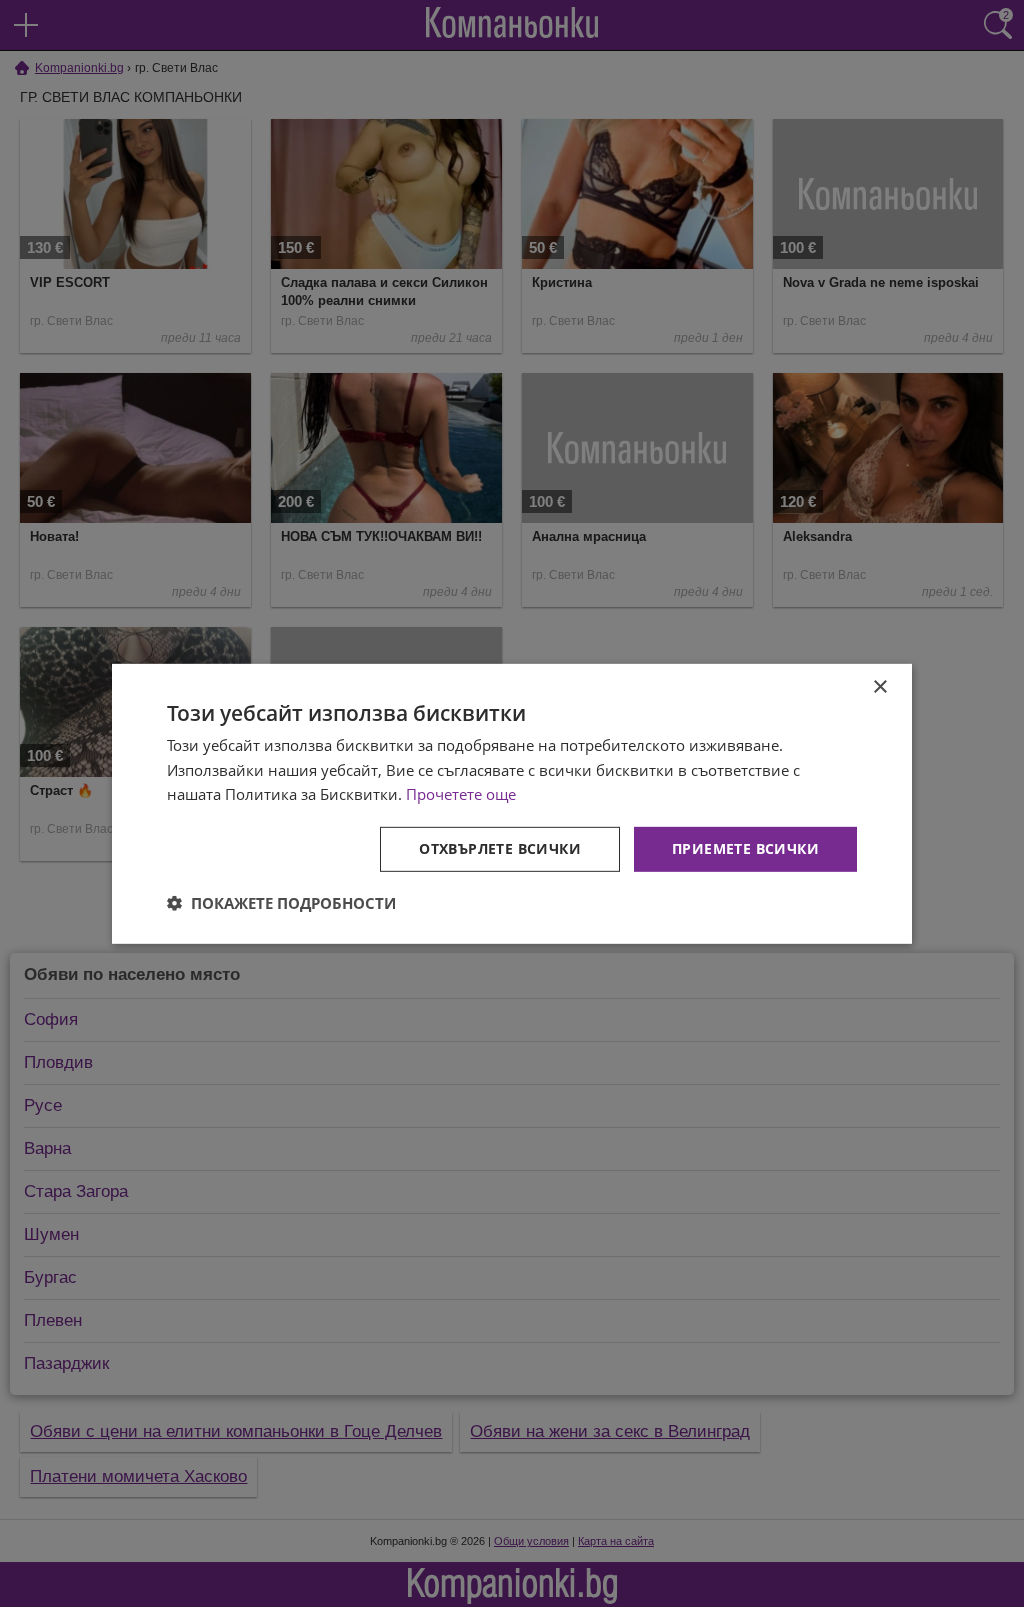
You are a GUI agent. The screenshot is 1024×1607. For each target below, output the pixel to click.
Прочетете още (461, 794)
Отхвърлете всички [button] (500, 848)
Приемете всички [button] (745, 848)
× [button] (879, 686)
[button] (281, 903)
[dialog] (512, 803)
